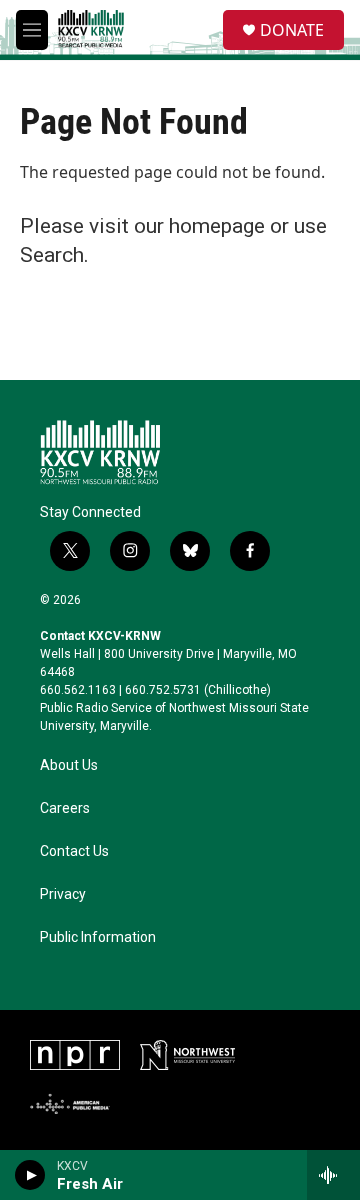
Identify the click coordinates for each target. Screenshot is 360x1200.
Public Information (98, 937)
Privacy (63, 894)
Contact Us (74, 851)
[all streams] (333, 1175)
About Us (69, 765)
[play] (30, 1175)
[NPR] (75, 1055)
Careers (65, 808)
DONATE (292, 30)
